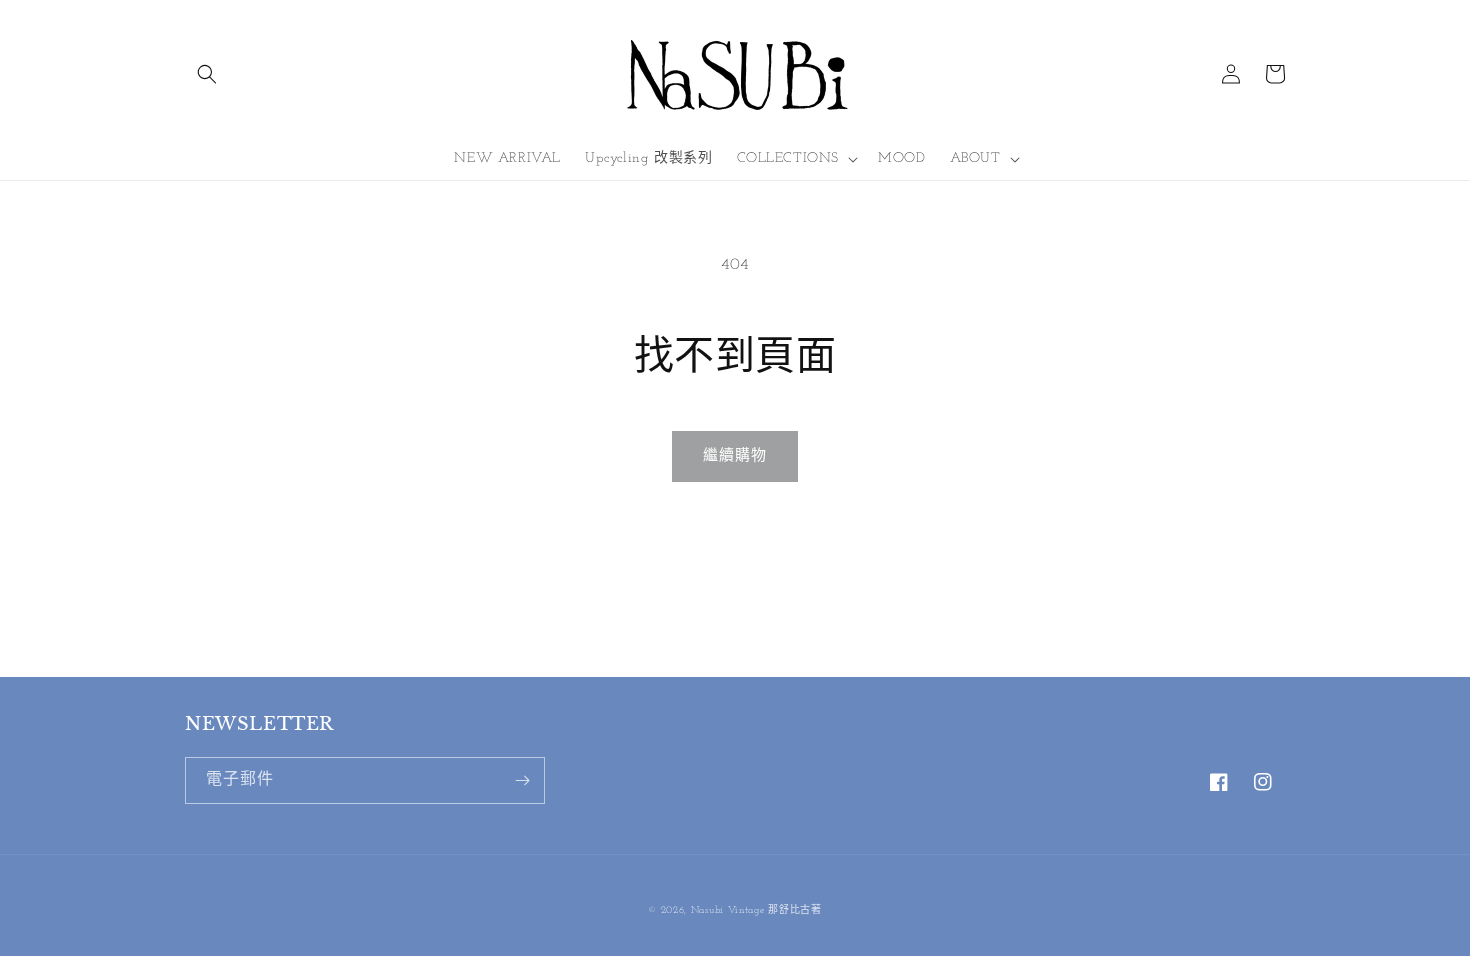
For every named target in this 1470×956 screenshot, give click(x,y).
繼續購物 (735, 456)
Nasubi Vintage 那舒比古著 (756, 910)
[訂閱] (522, 780)
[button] (207, 74)
